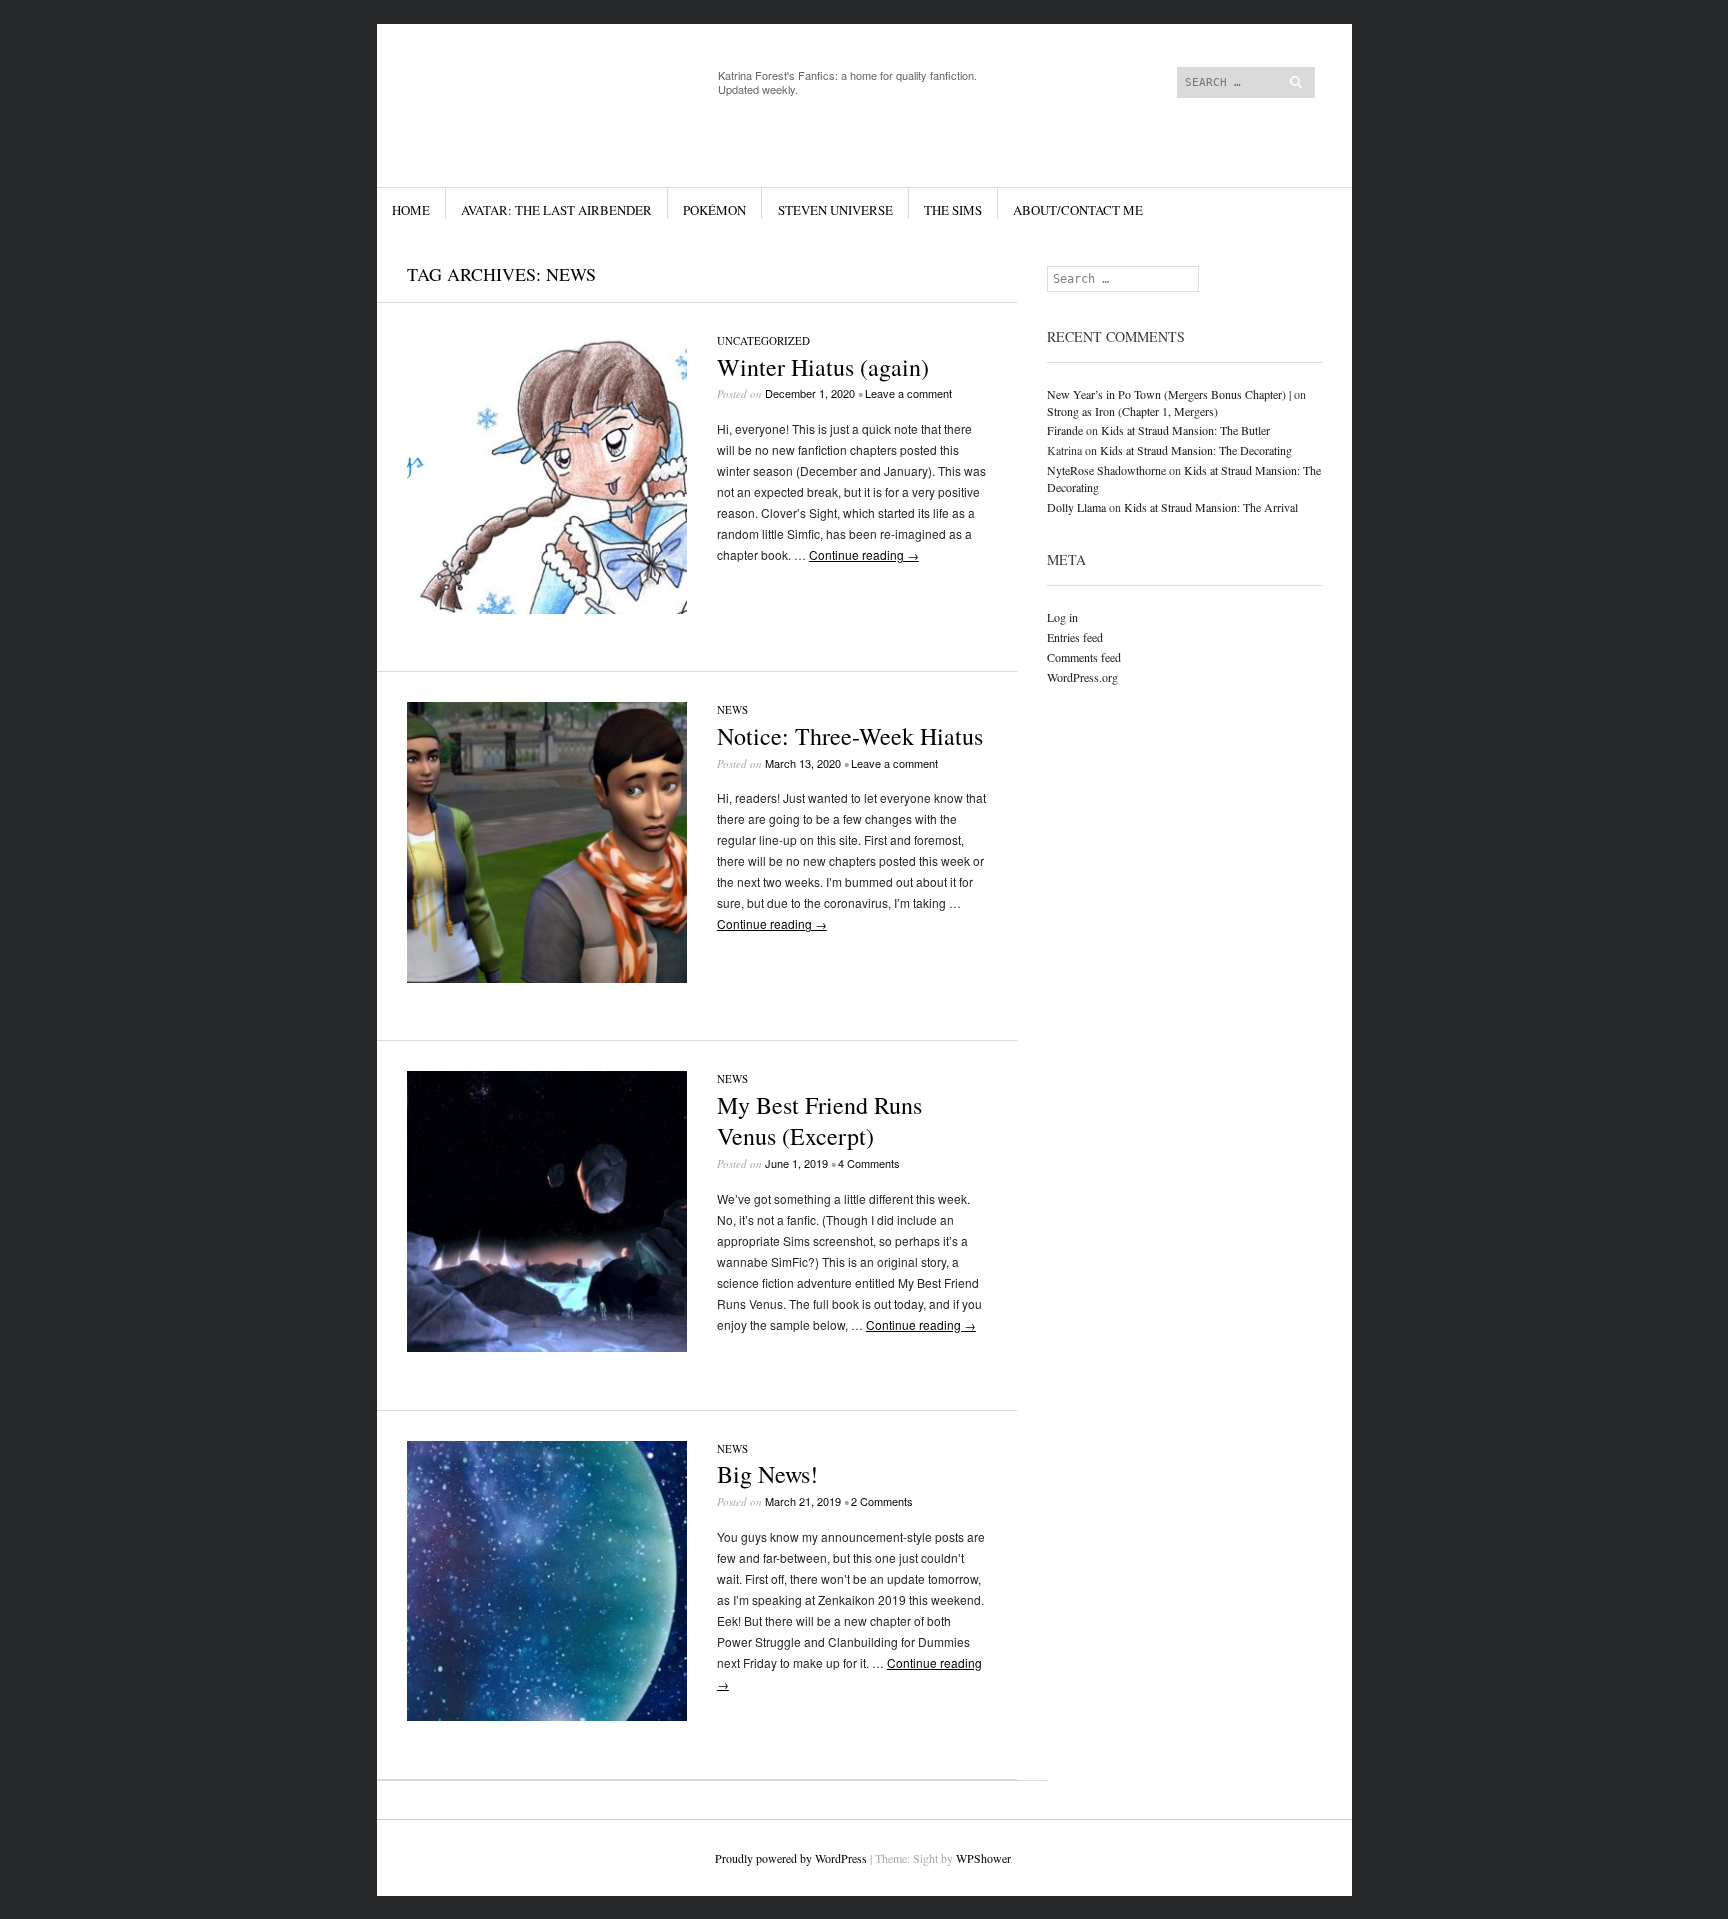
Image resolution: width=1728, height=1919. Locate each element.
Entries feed (1075, 637)
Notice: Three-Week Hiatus (850, 736)
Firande (1065, 430)
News (732, 709)
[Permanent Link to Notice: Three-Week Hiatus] (547, 977)
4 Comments (869, 1163)
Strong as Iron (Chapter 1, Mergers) (1132, 411)
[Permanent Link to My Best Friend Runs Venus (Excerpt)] (547, 1346)
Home (411, 210)
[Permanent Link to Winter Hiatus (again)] (547, 608)
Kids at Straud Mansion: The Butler (1185, 430)
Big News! (767, 1474)
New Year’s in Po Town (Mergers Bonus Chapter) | (1169, 394)
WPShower (983, 1858)
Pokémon (714, 210)
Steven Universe (835, 210)
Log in (1062, 617)
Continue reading (864, 554)
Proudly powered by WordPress (791, 1858)
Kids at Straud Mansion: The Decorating (1196, 450)
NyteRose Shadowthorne (1106, 470)
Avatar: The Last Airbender (556, 210)
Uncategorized (763, 340)
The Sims (953, 210)
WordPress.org (1082, 677)
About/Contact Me (1078, 210)
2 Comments (882, 1501)
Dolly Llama (1076, 507)
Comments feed (1084, 657)
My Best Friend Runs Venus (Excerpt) (819, 1120)
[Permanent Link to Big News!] (547, 1715)
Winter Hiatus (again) (823, 367)
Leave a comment (908, 393)
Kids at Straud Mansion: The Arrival (1211, 507)
